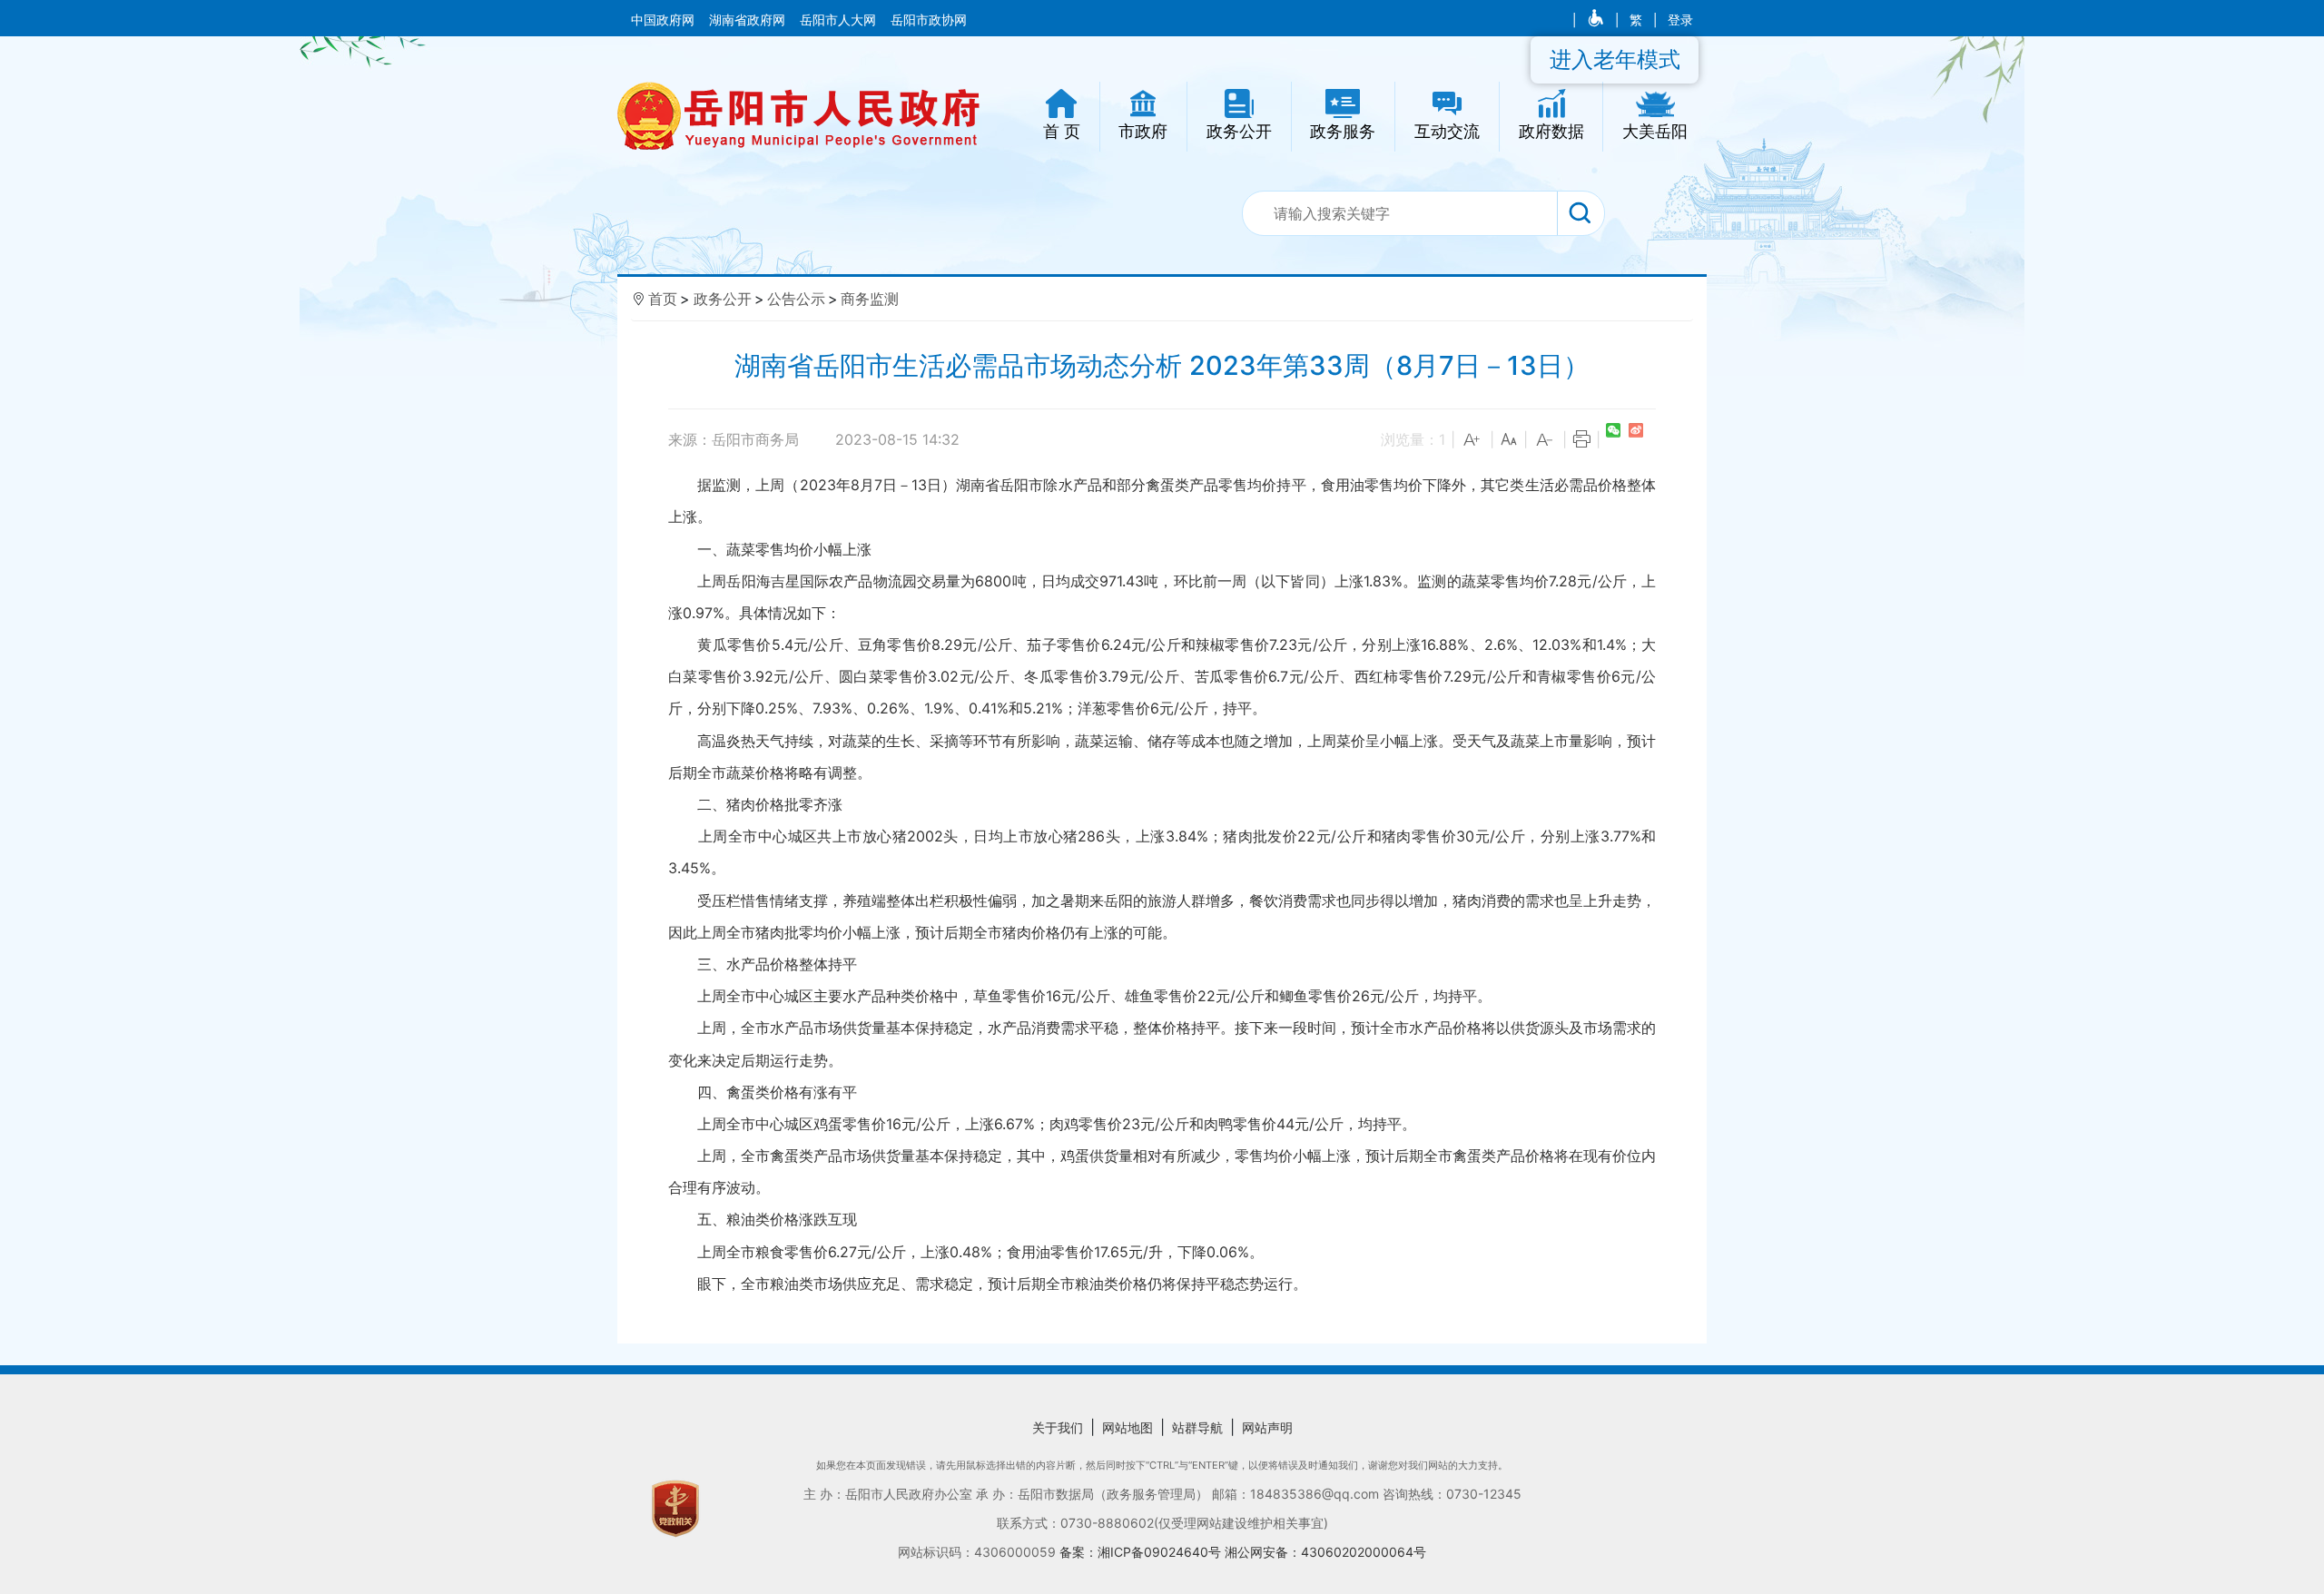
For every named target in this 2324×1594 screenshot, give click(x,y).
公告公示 (796, 299)
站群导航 (1197, 1427)
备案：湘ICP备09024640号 (1142, 1552)
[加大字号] (1472, 440)
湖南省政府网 (749, 20)
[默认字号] (1509, 440)
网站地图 (1128, 1427)
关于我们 (1058, 1427)
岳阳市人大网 (840, 20)
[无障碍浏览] (1597, 20)
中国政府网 (665, 20)
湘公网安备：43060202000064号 (1325, 1552)
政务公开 (723, 299)
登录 (1680, 20)
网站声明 (1267, 1427)
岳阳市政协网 (929, 20)
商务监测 (870, 299)
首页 (663, 299)
